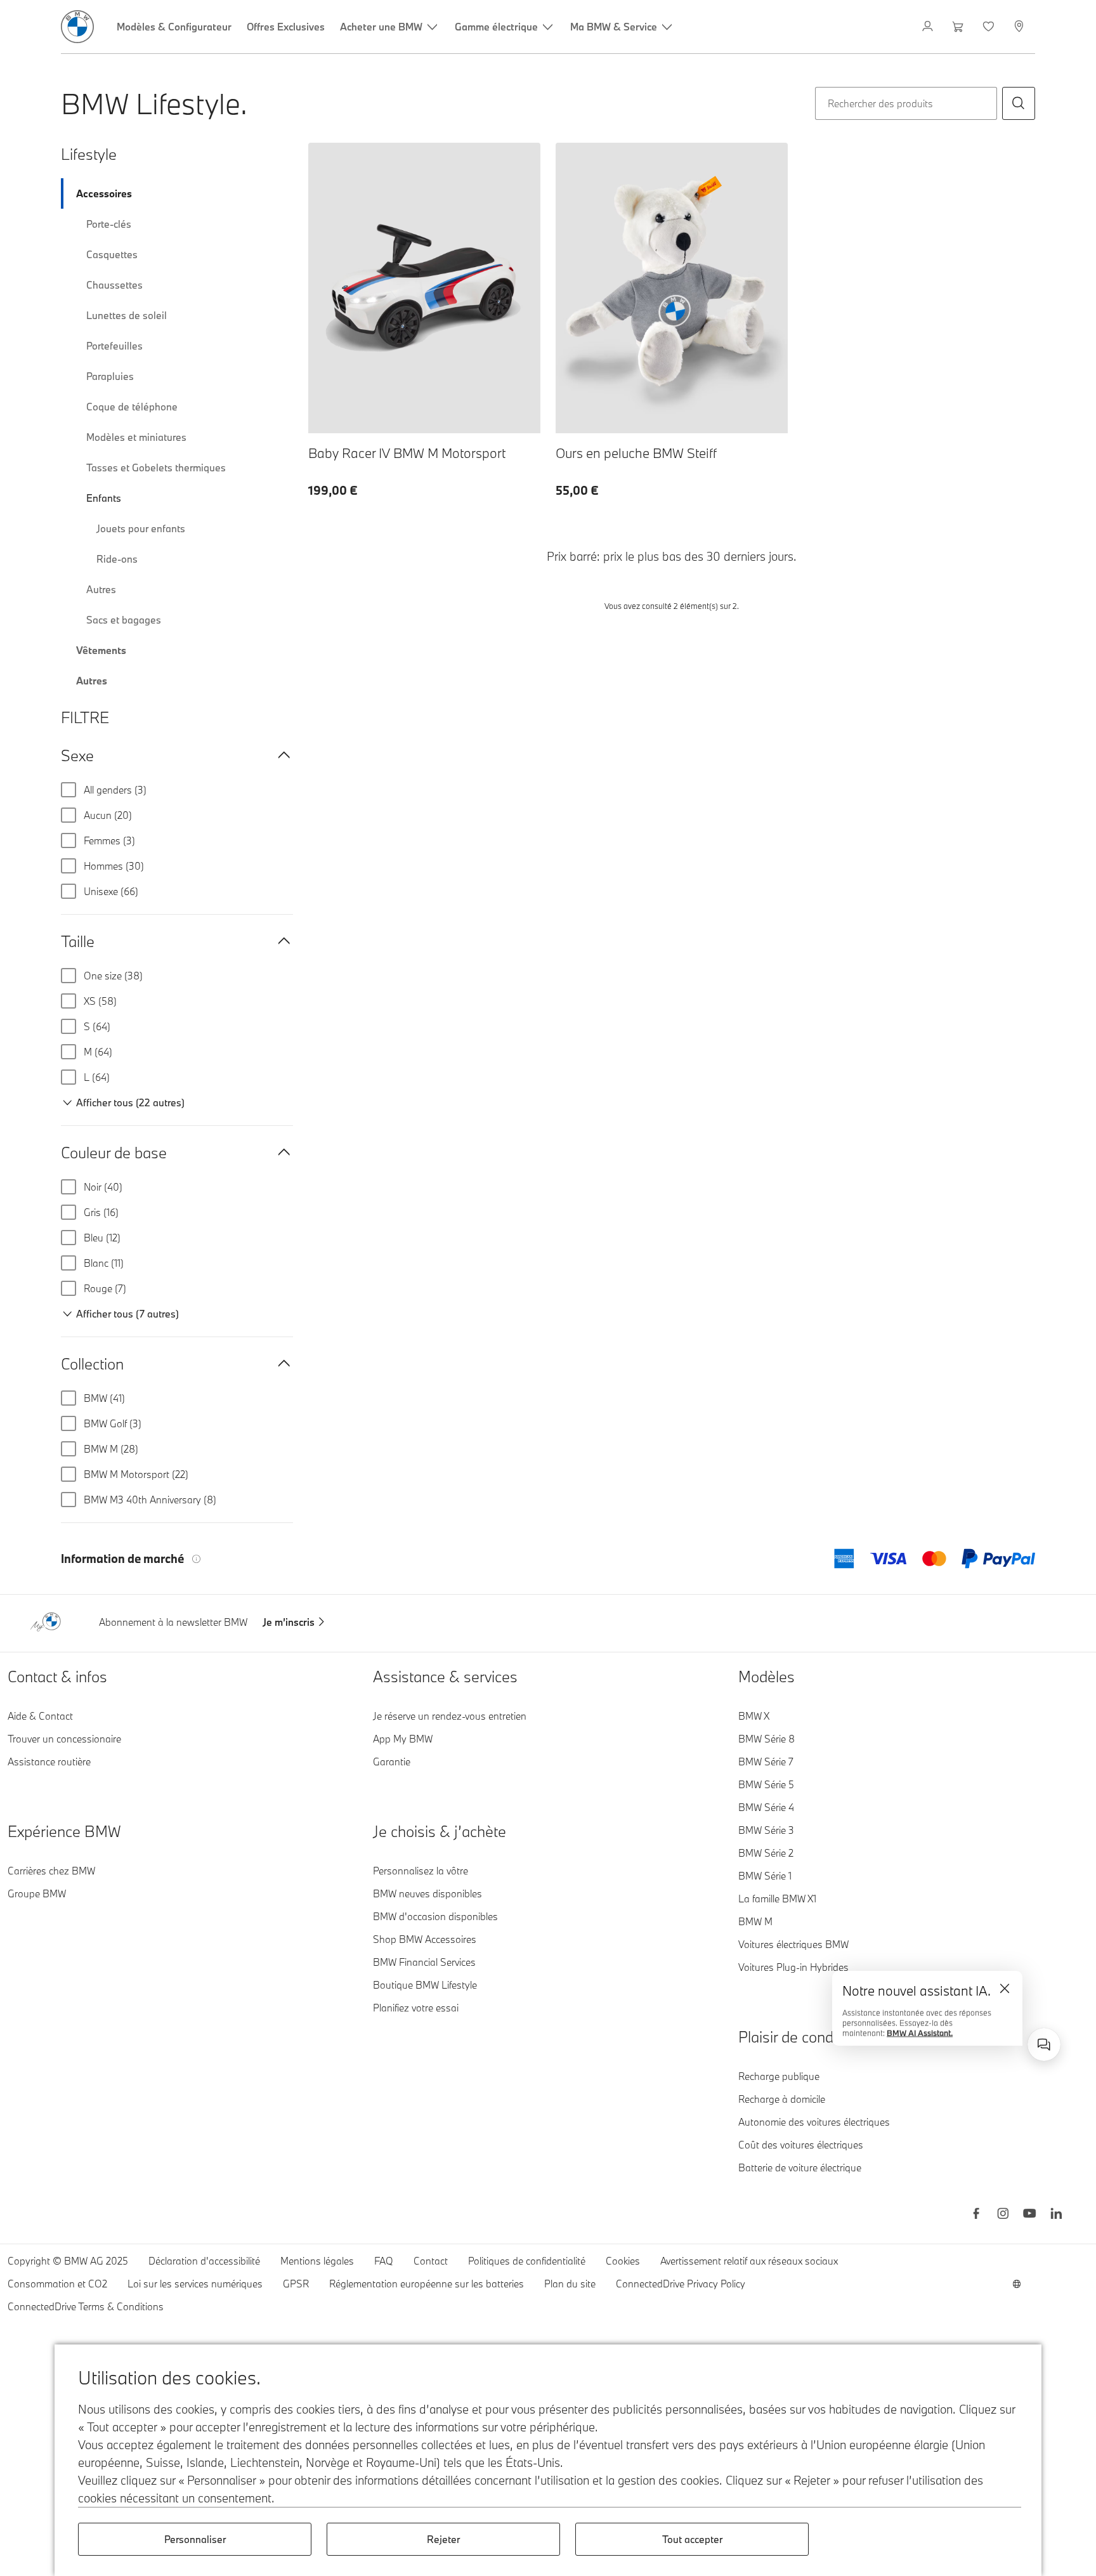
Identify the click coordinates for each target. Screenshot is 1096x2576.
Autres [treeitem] (101, 589)
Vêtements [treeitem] (101, 650)
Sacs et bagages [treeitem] (124, 620)
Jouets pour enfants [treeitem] (141, 528)
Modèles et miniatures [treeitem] (136, 437)
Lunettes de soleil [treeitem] (127, 315)
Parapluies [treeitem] (110, 376)
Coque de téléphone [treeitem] (132, 407)
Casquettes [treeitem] (112, 254)
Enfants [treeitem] (104, 498)
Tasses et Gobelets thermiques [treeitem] (156, 467)
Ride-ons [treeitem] (117, 559)
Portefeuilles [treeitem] (114, 346)
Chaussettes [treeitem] (114, 285)
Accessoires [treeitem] (104, 193)
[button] (1019, 103)
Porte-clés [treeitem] (109, 224)
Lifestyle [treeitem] (89, 154)
